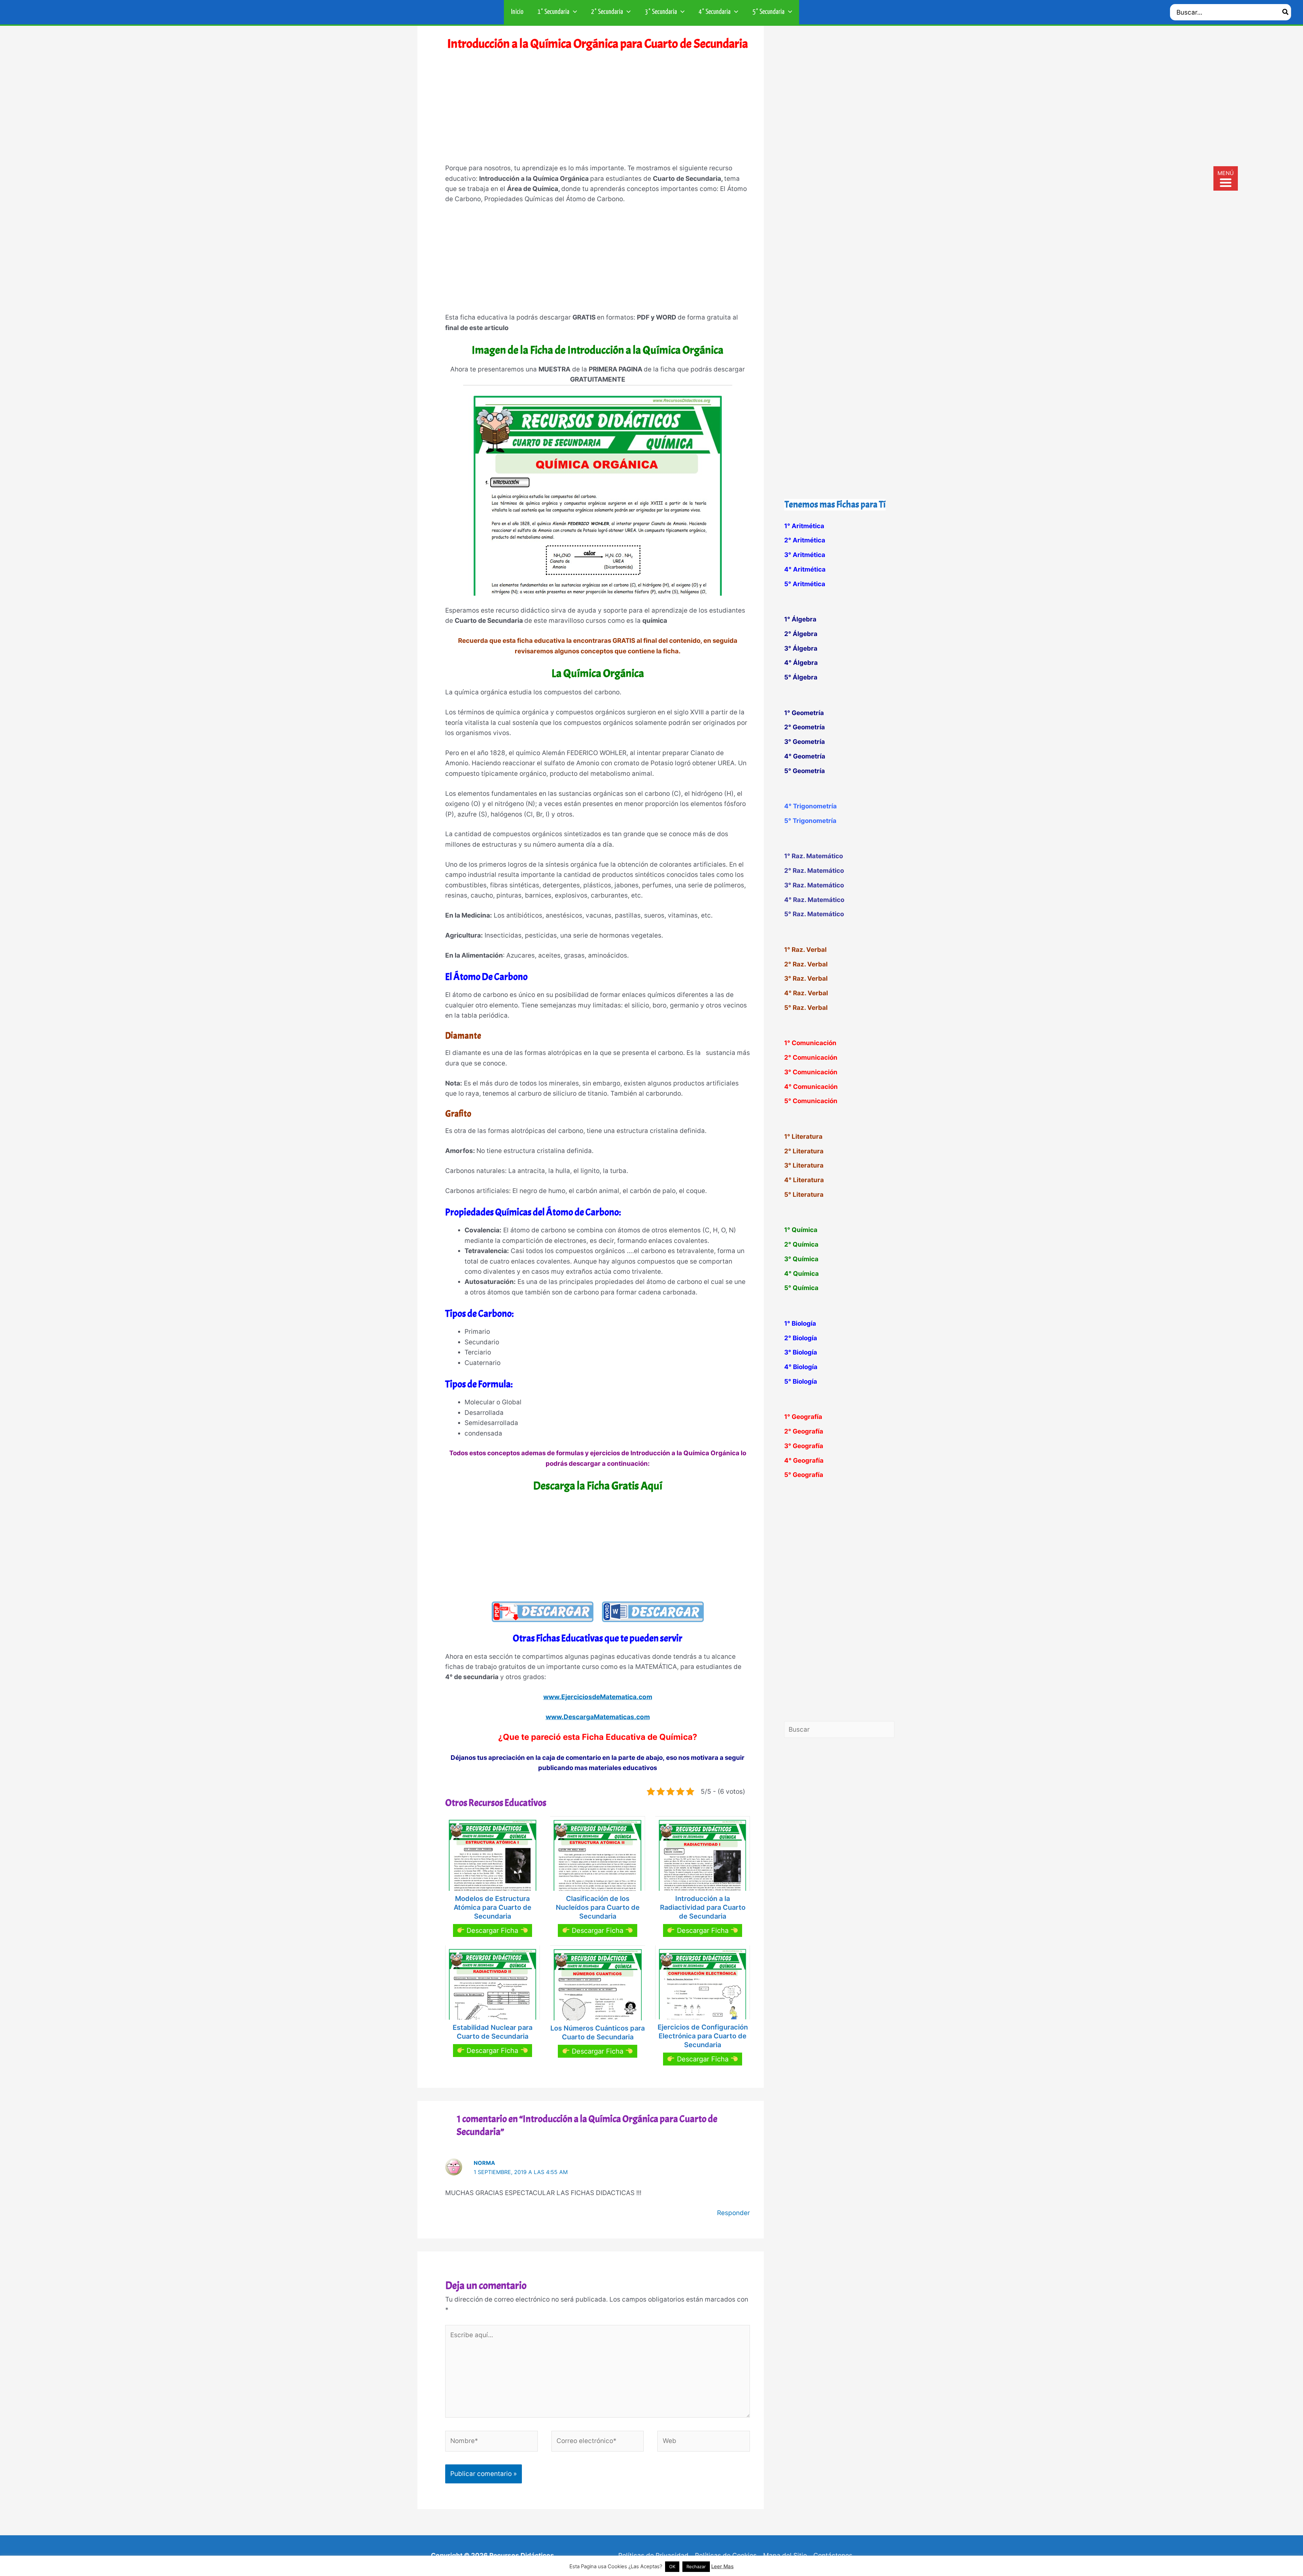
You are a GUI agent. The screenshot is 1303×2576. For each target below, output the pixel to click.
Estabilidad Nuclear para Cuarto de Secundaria (493, 2032)
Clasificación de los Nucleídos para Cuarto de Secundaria (598, 1907)
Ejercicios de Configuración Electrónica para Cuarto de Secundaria (703, 2036)
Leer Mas (722, 2566)
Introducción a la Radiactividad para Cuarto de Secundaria (703, 1907)
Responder (733, 2213)
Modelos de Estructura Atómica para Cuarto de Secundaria (493, 1907)
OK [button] (672, 2567)
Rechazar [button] (696, 2567)
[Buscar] (1286, 12)
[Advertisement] (598, 112)
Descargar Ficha (492, 1930)
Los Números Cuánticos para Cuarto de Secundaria (598, 2033)
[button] (573, 12)
